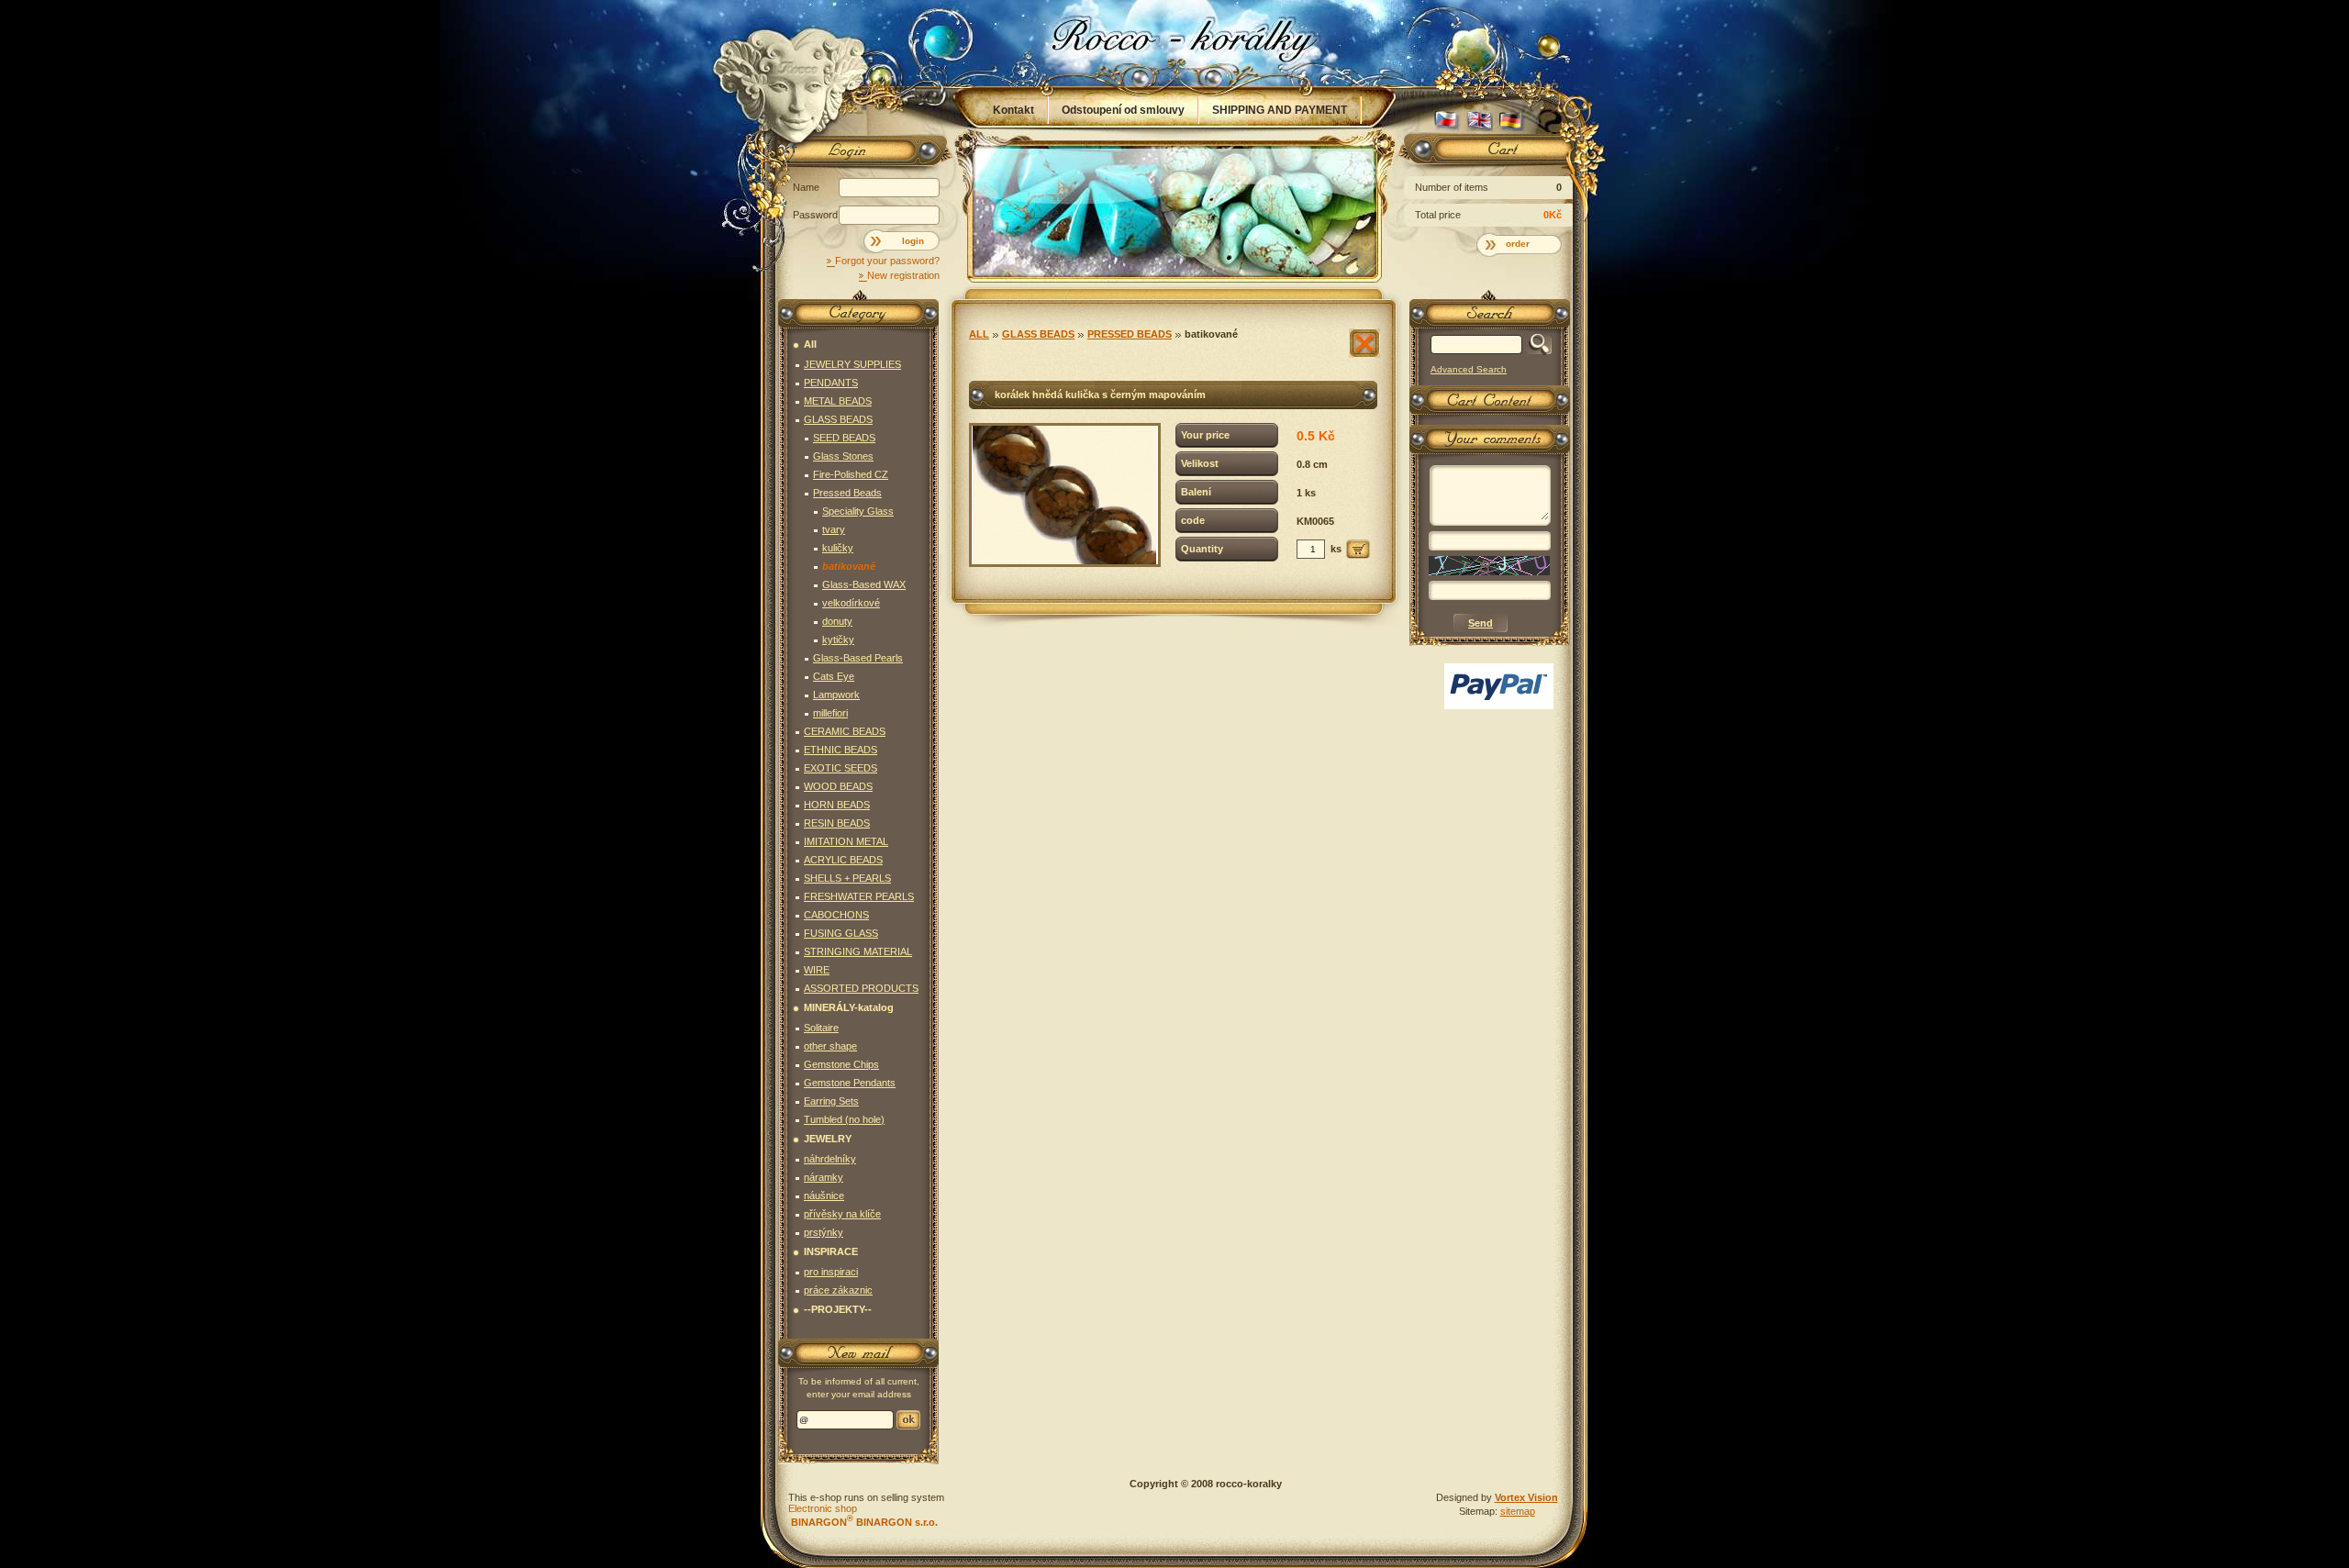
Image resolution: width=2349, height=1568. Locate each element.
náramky (824, 1177)
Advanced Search (1469, 369)
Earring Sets (831, 1101)
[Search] (1536, 345)
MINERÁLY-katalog (849, 1007)
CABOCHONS (836, 915)
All (979, 334)
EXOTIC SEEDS (841, 768)
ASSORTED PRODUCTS (861, 988)
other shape (830, 1046)
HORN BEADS (837, 805)
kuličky (838, 548)
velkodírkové (851, 603)
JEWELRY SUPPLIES (852, 364)
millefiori (830, 713)
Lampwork (836, 695)
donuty (837, 621)
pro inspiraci (831, 1272)
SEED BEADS (844, 438)
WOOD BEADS (838, 786)
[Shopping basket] (1486, 153)
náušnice (824, 1195)
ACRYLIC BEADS (843, 860)
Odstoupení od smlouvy (1123, 110)
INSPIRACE (831, 1251)
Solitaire (821, 1028)
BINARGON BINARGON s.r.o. (863, 1522)
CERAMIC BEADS (845, 731)
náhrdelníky (830, 1159)
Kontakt (1013, 110)
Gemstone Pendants (850, 1083)
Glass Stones (843, 456)
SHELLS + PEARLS (847, 878)
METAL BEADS (838, 401)
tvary (834, 529)
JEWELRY (828, 1139)
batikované (1211, 334)
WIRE (817, 970)
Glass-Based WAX (864, 584)
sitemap (1518, 1511)
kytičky (838, 639)
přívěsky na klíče (842, 1214)
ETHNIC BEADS (841, 750)
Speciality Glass (858, 511)
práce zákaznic (838, 1290)
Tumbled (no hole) (844, 1119)
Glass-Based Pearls (858, 658)
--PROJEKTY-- (838, 1309)
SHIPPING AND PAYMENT (1280, 110)
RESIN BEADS (837, 823)
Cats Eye (834, 676)
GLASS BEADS (1038, 334)
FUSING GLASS (841, 933)
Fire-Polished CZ (851, 474)
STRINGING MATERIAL (858, 951)
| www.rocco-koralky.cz (1175, 43)
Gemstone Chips (841, 1064)
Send (908, 1420)
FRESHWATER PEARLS (859, 896)
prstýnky (824, 1232)
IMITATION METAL (846, 841)
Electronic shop (823, 1508)
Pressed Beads (1130, 334)
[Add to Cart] (1358, 549)
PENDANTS (831, 383)
